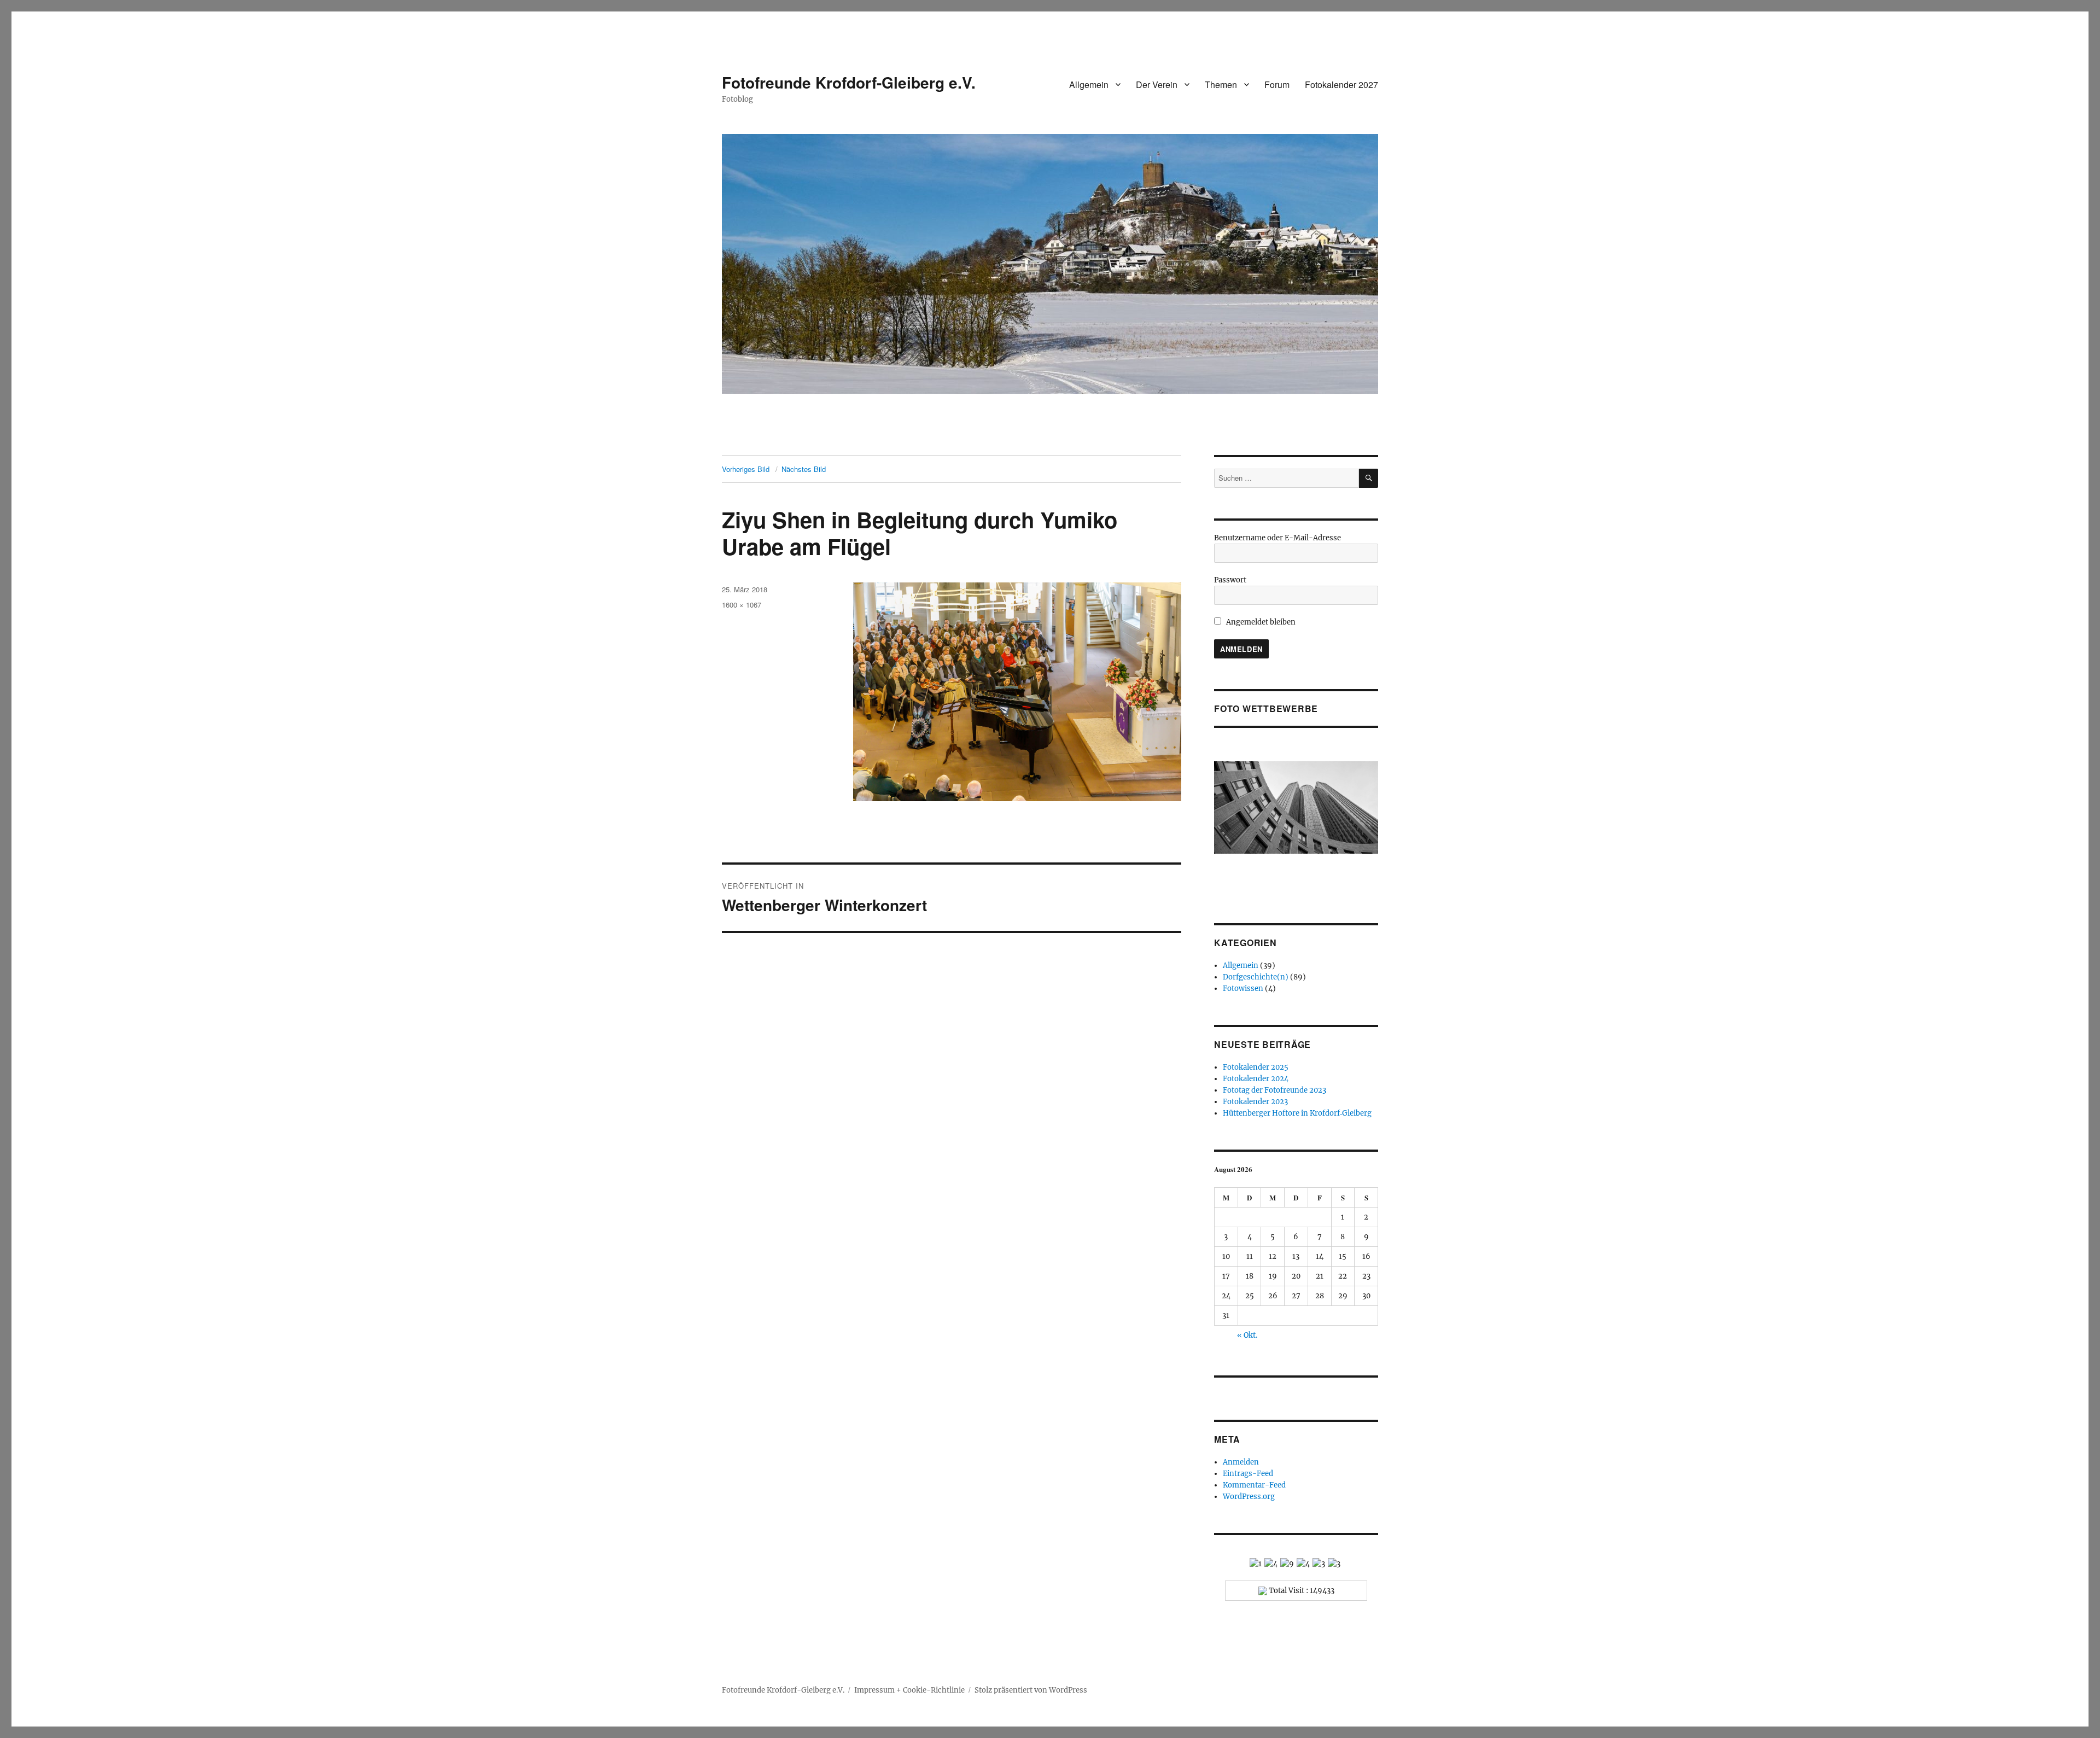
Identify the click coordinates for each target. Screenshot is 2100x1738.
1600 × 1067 (742, 605)
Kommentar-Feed (1254, 1485)
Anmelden (1241, 1462)
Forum (1277, 84)
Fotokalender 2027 (1341, 84)
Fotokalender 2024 (1256, 1079)
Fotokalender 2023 (1255, 1102)
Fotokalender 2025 (1256, 1067)
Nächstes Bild (804, 469)
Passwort (1230, 580)
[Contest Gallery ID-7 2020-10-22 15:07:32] (1296, 807)
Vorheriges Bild (746, 469)
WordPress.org (1249, 1497)
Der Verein (1157, 84)
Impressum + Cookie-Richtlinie (909, 1690)
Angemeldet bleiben (1260, 622)
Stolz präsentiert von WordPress (1031, 1690)
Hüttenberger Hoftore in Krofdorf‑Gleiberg (1297, 1113)
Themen (1221, 84)
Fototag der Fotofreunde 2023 (1274, 1090)
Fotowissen (1243, 988)
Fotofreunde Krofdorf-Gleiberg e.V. (849, 82)
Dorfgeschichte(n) (1256, 977)
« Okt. (1247, 1335)
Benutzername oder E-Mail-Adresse (1277, 538)
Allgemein (1089, 84)
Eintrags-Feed (1248, 1474)
